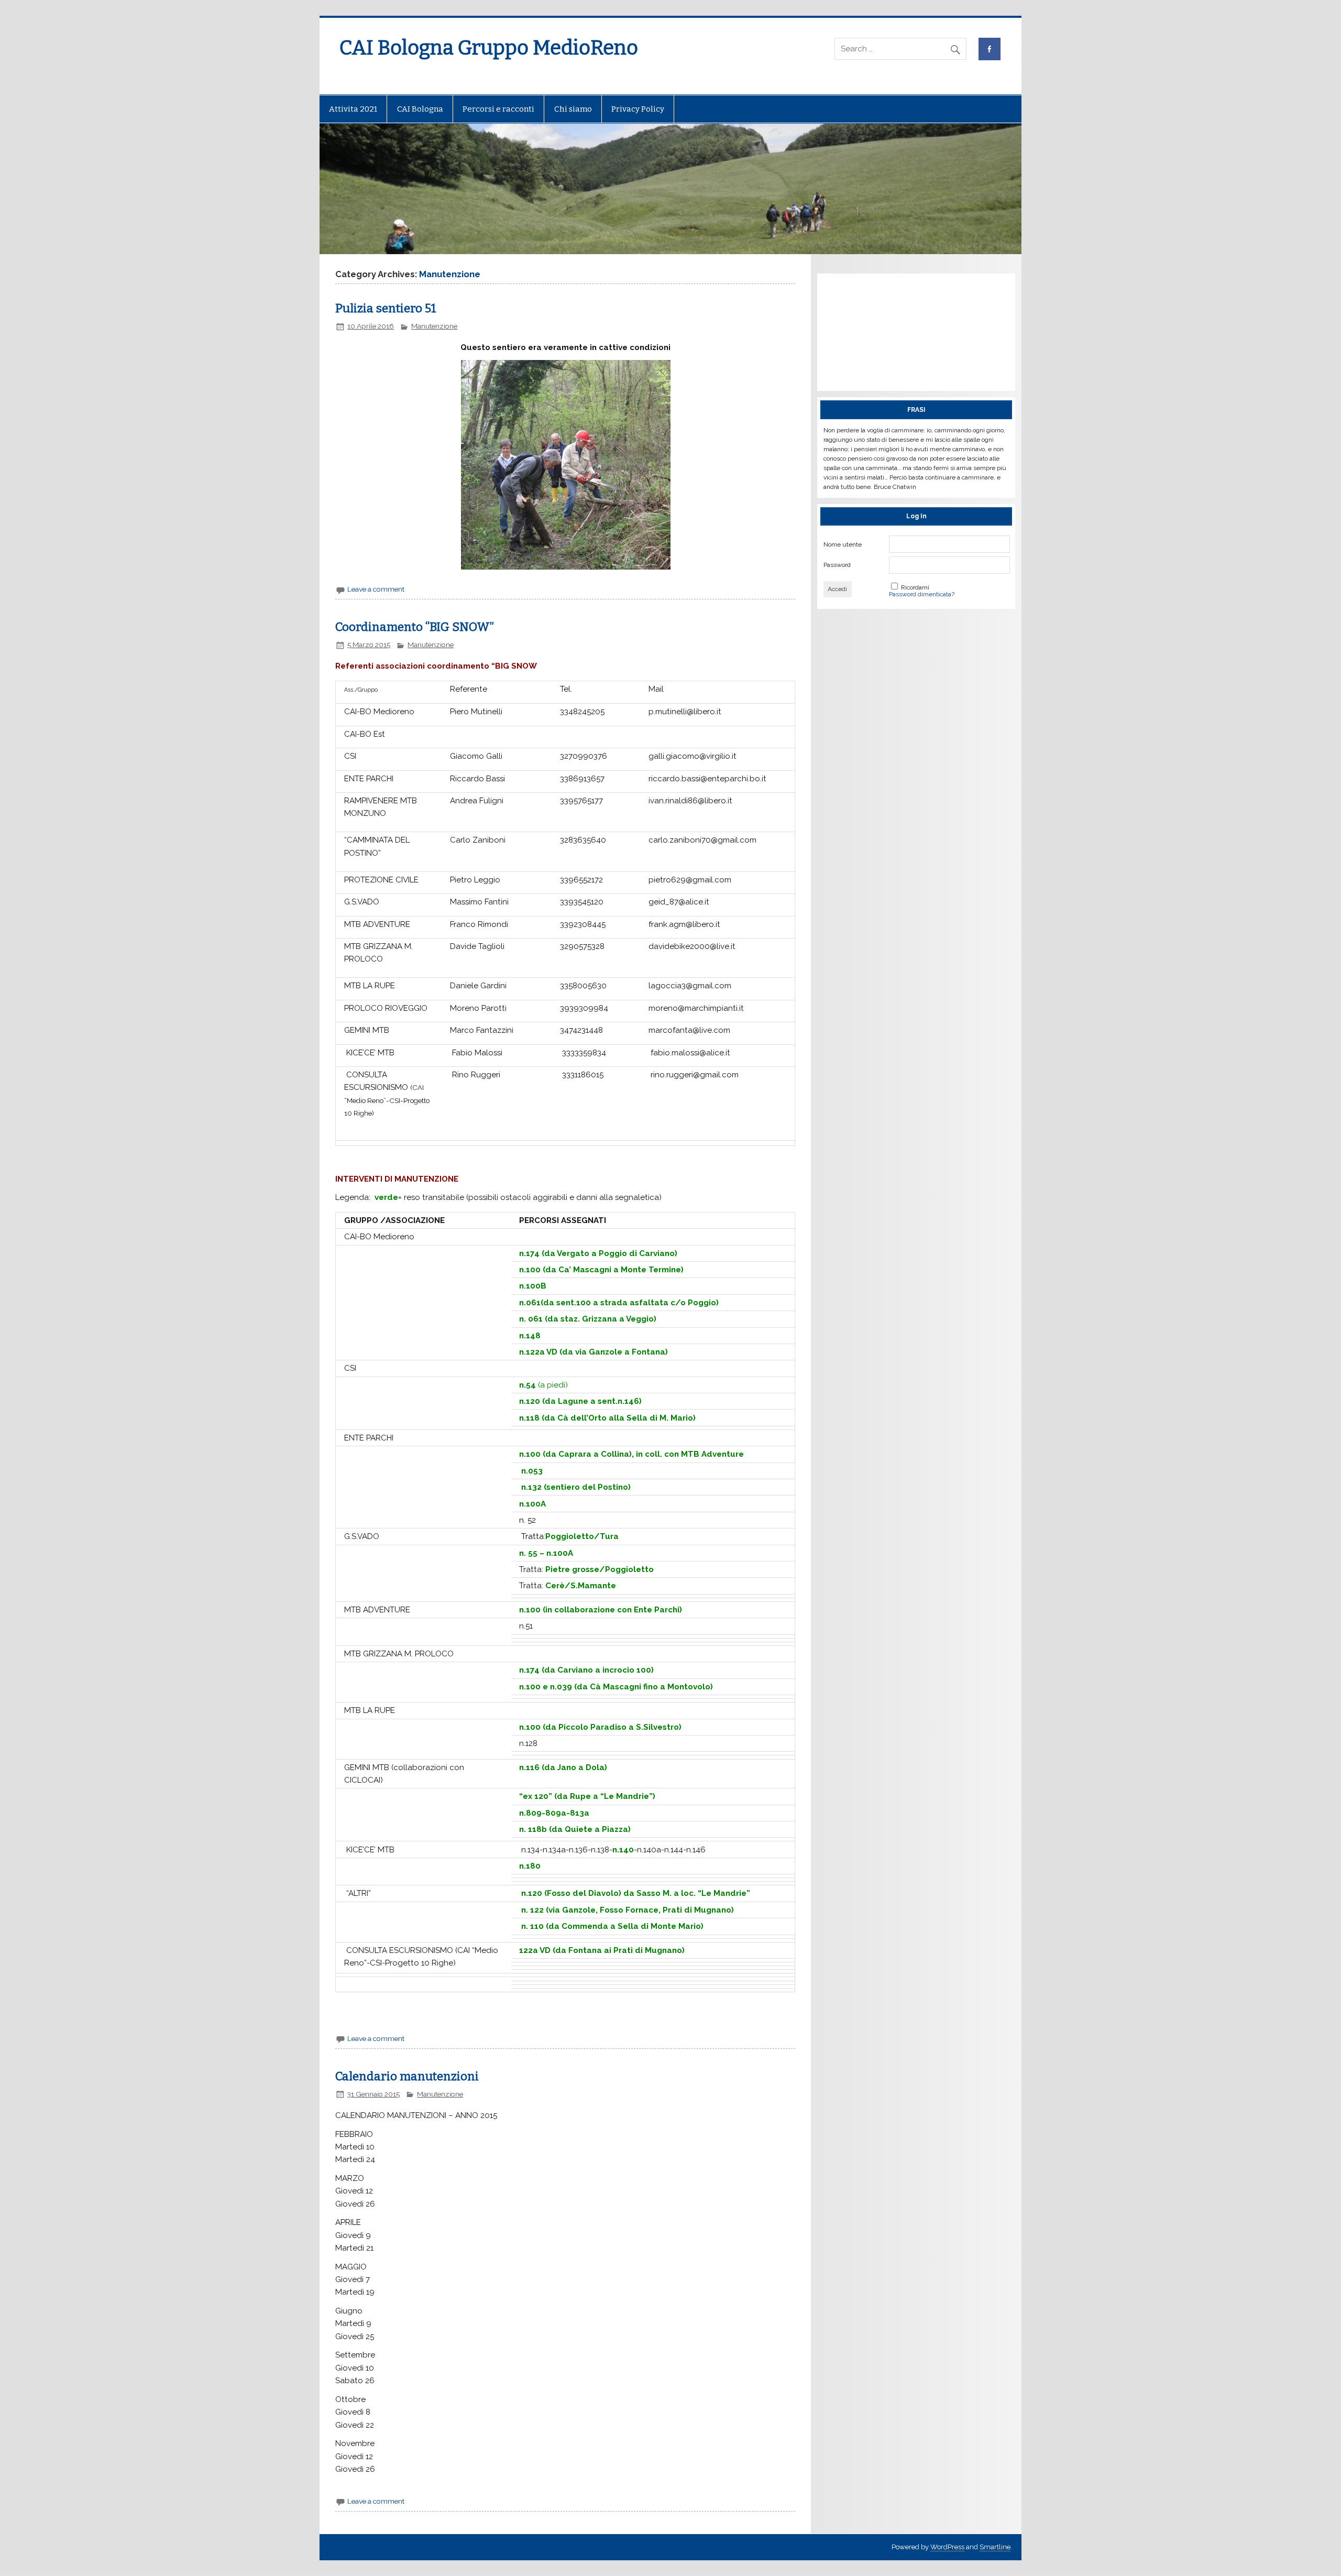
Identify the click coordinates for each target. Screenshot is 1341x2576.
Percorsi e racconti (498, 109)
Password (837, 565)
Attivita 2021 (353, 109)
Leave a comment (376, 589)
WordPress (947, 2547)
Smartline (995, 2547)
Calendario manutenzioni (407, 2076)
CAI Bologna (420, 109)
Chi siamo (573, 109)
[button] (343, 465)
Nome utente (843, 544)
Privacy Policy (638, 109)
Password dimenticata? (922, 594)
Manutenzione (434, 326)
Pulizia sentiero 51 (386, 308)
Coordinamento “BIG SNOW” (415, 627)
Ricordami (915, 587)
